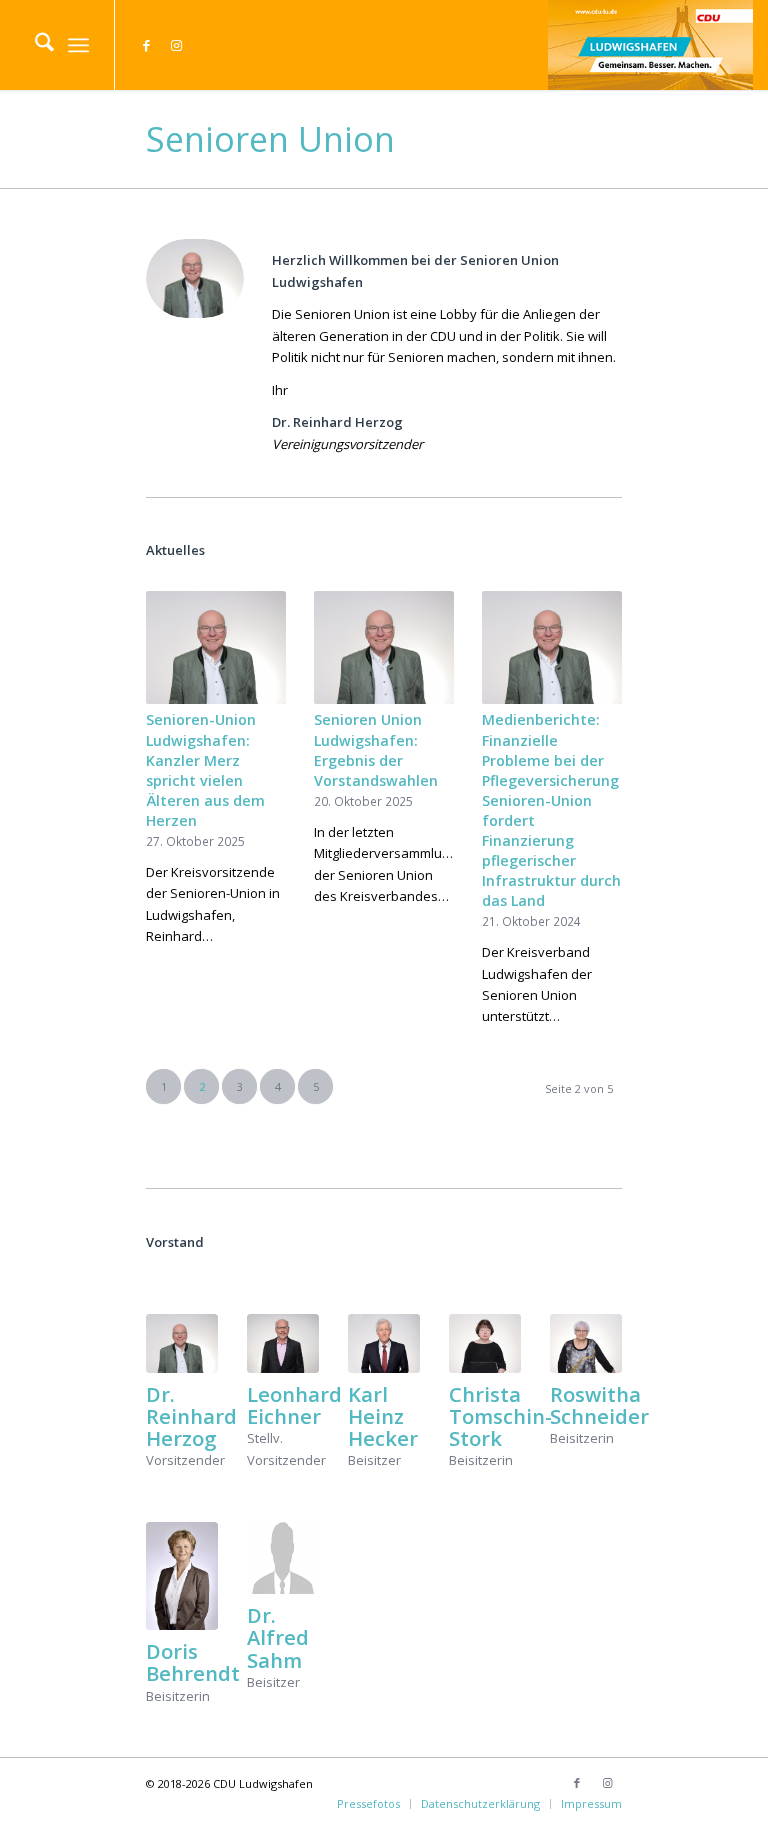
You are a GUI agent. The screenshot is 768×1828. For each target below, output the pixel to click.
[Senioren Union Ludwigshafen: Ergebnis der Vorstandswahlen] (384, 647)
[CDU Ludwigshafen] (650, 45)
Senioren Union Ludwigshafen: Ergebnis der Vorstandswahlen (376, 749)
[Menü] (78, 45)
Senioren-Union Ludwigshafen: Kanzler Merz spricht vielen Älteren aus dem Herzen (205, 769)
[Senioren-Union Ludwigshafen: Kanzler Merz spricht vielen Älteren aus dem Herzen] (216, 647)
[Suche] (34, 45)
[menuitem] (34, 45)
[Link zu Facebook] (146, 45)
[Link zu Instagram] (176, 45)
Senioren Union (270, 139)
